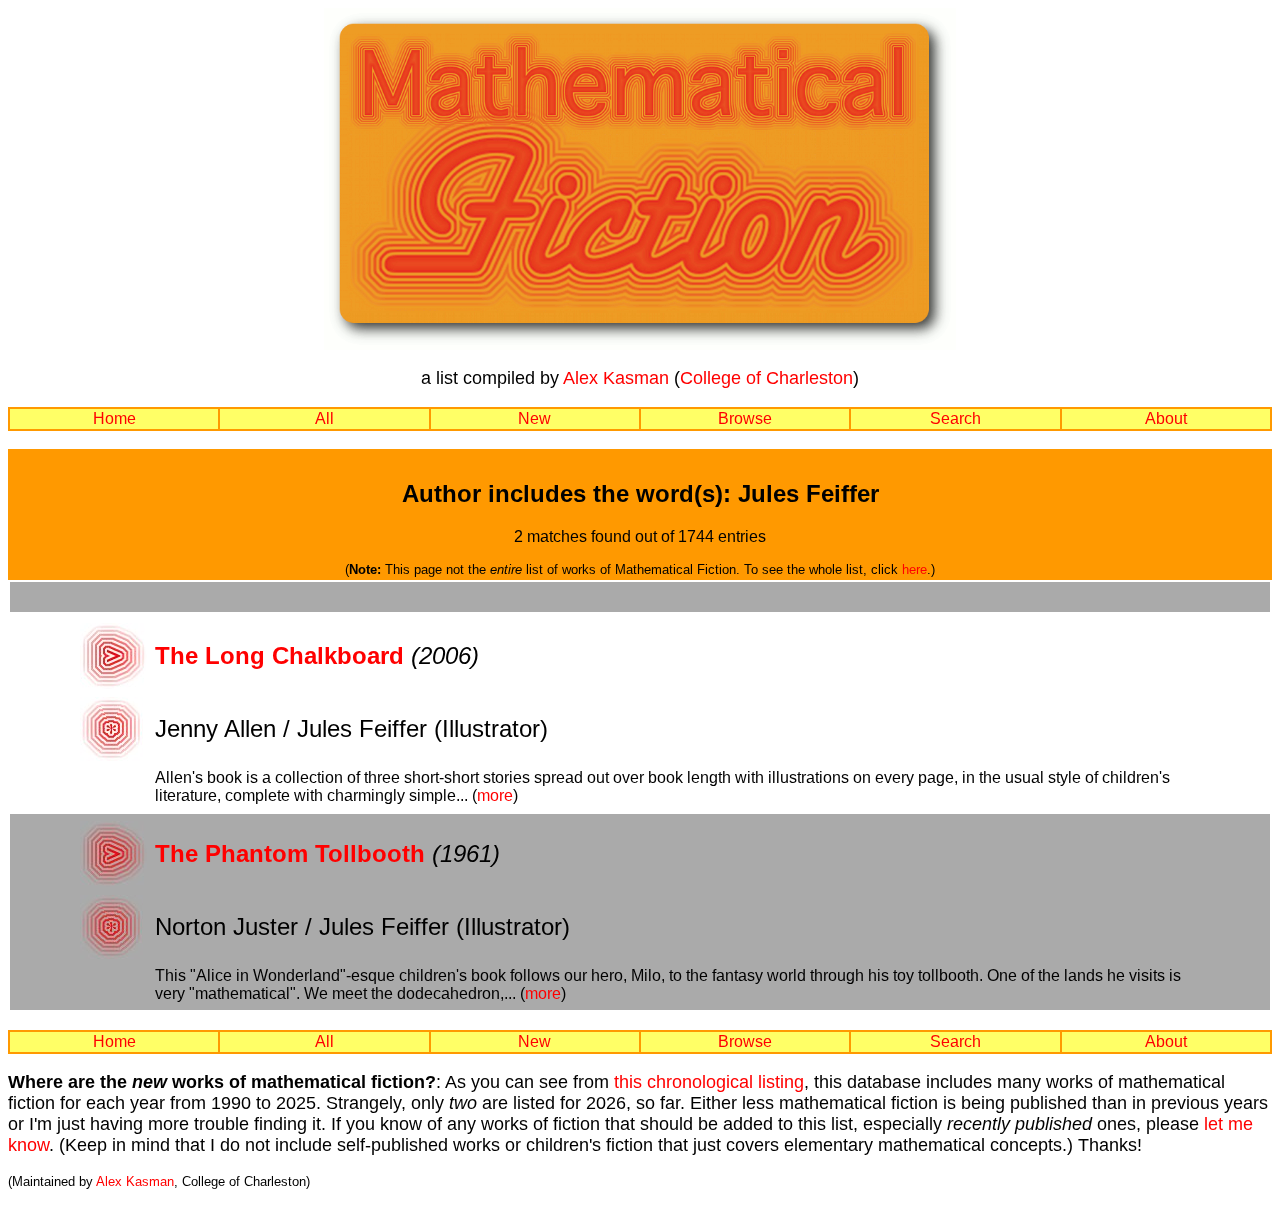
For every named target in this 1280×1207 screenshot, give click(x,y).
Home (114, 418)
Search (955, 418)
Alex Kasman (616, 378)
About (1166, 418)
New (534, 418)
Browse (745, 418)
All (324, 418)
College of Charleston (766, 378)
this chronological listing (709, 1082)
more (495, 795)
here (914, 569)
